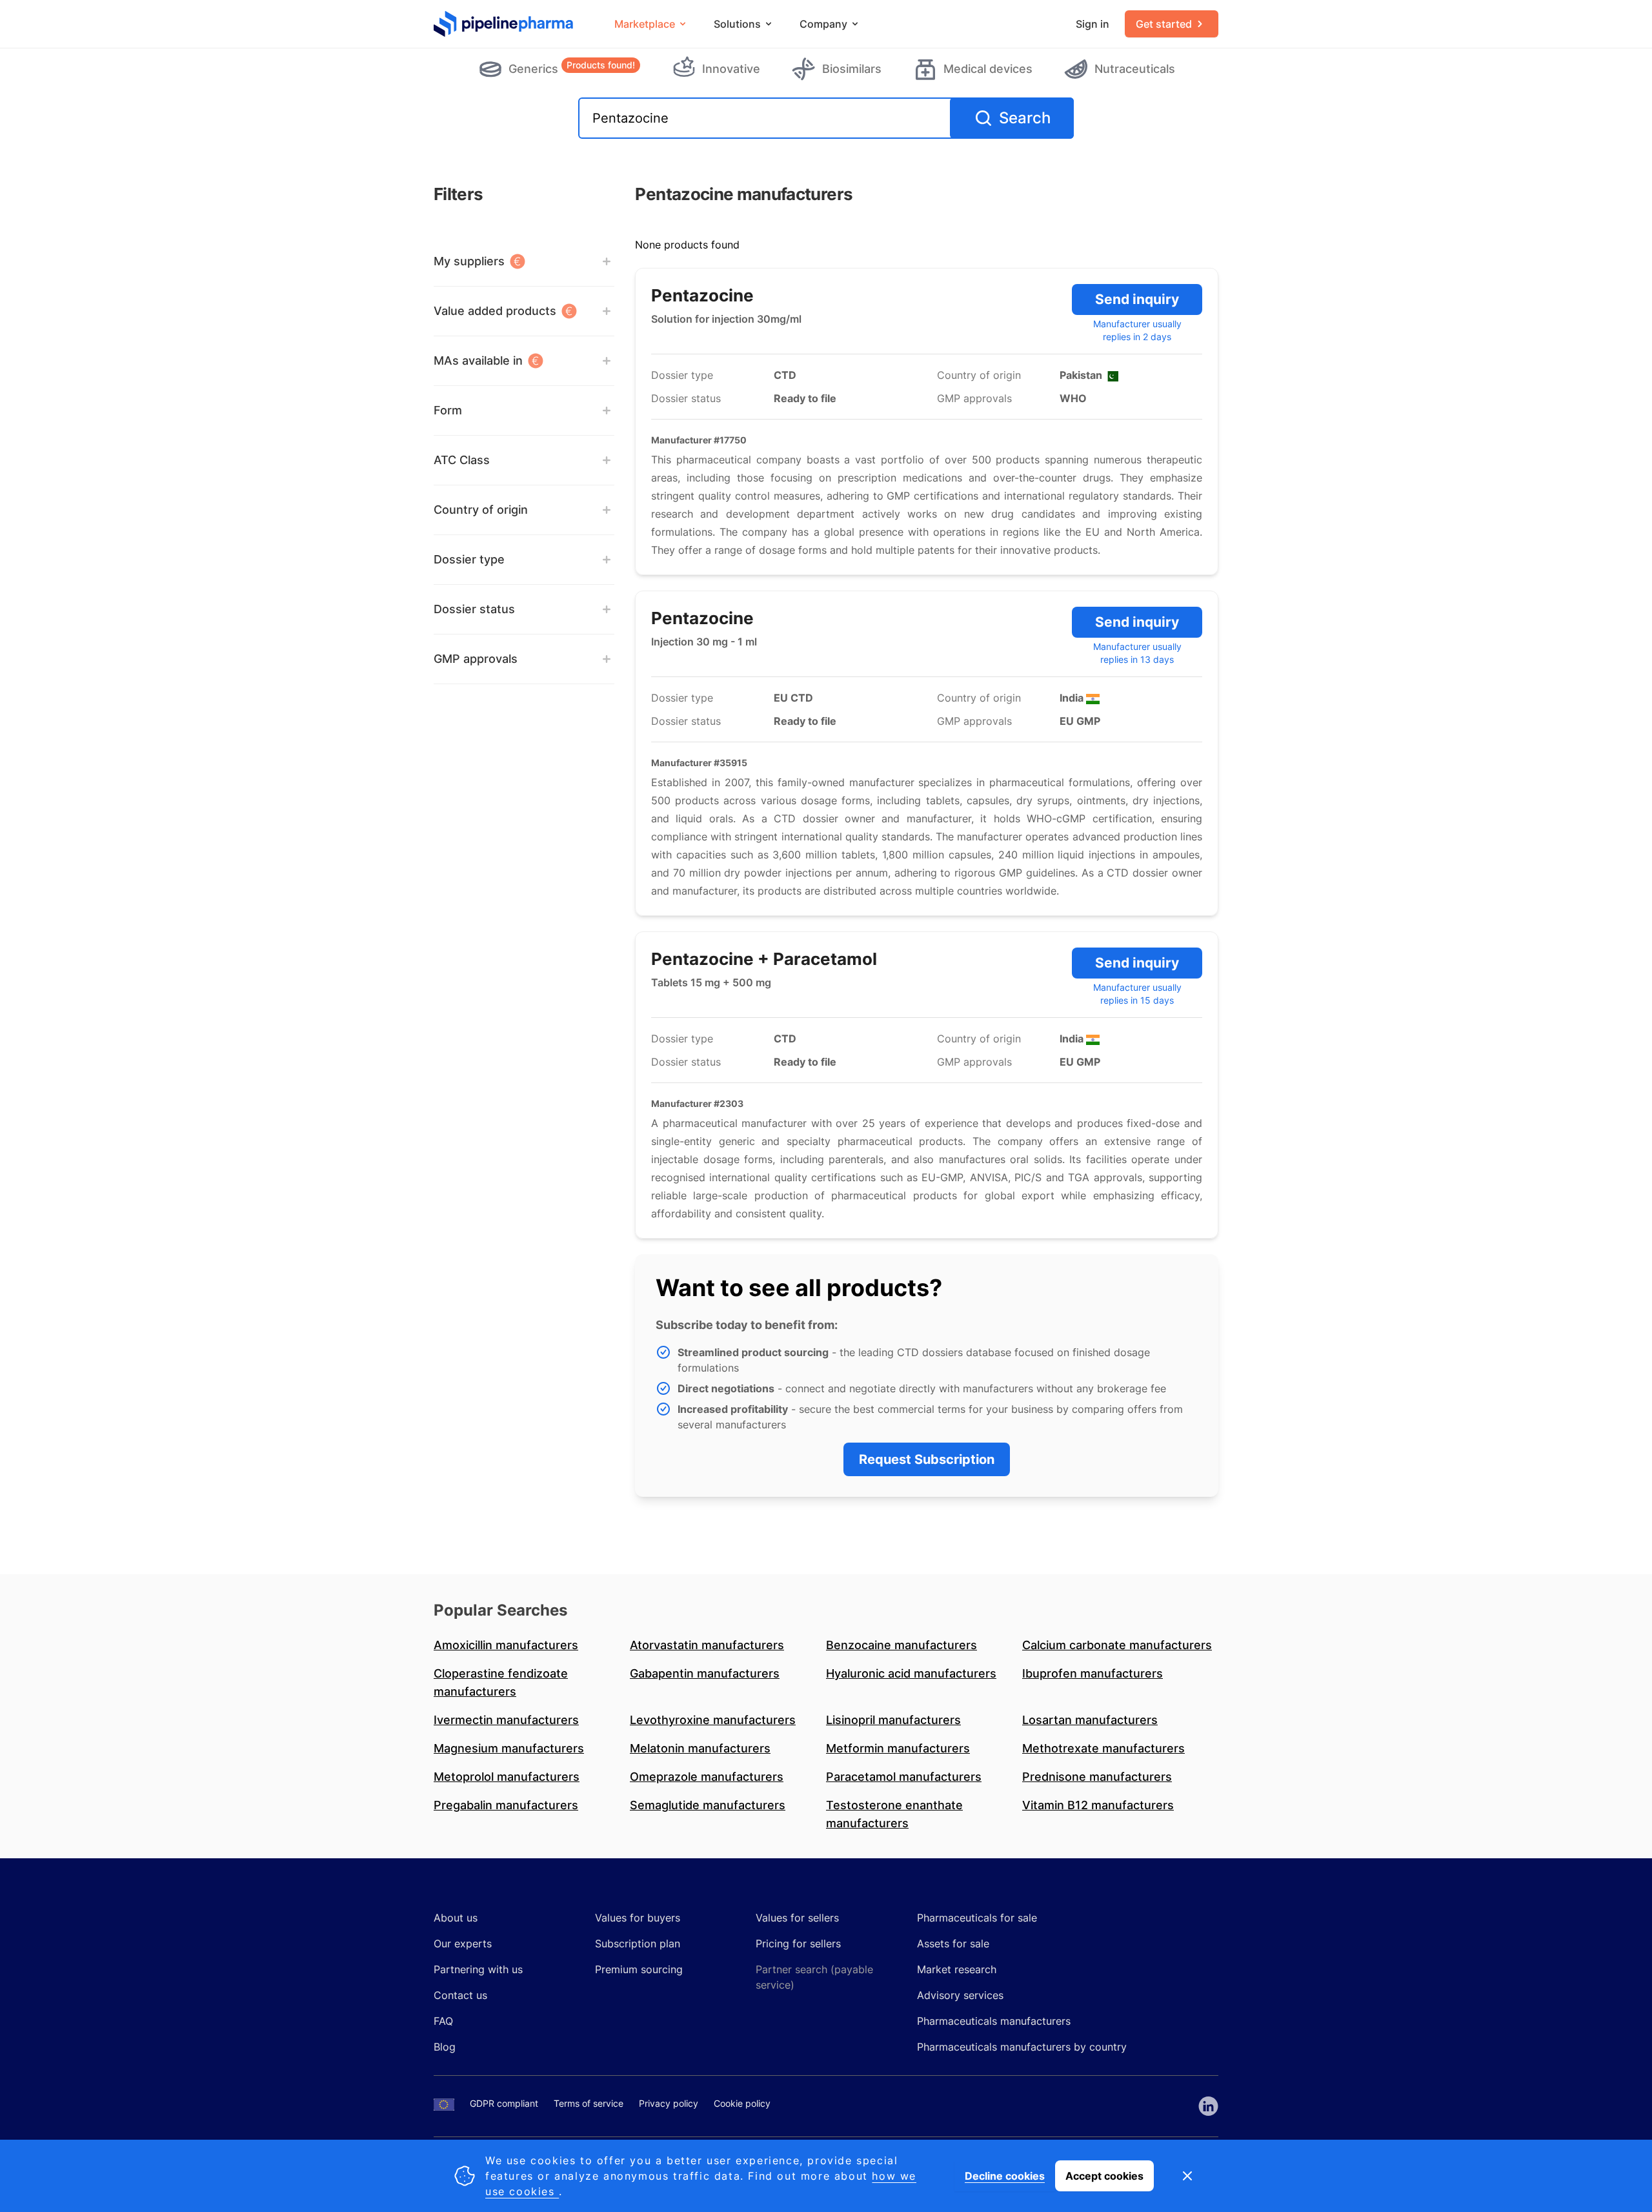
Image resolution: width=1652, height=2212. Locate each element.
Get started (1164, 24)
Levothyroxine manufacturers (713, 1720)
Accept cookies (1104, 2176)
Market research (957, 1969)
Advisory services (960, 1995)
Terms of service (589, 2103)
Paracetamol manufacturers (904, 1777)
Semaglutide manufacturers (708, 1805)
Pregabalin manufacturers (506, 1805)
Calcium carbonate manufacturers (1117, 1645)
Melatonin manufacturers (700, 1748)
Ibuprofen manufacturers (1093, 1673)
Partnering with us (478, 1969)
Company (823, 24)
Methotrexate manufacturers (1103, 1748)
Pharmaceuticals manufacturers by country (1022, 2047)
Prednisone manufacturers (1097, 1777)
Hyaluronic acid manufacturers (911, 1673)
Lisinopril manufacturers (893, 1720)
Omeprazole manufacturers (707, 1777)
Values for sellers (797, 1918)
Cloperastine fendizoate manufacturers (501, 1682)
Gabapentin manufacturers (705, 1673)
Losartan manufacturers (1090, 1720)
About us (456, 1918)
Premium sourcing (639, 1969)
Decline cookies (1005, 2176)
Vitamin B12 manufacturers (1098, 1805)
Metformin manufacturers (898, 1748)
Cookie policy (742, 2103)
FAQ (443, 2021)
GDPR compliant (504, 2103)
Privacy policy (669, 2103)
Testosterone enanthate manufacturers (894, 1814)
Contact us (460, 1995)
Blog (445, 2047)
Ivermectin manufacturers (506, 1720)
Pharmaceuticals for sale (977, 1918)
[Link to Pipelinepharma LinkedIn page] (1208, 2106)
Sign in (1093, 24)
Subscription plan (638, 1943)
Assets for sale (953, 1943)
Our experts (463, 1943)
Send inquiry (1137, 299)
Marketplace (645, 24)
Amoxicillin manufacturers (506, 1645)
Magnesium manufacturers (509, 1748)
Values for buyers (638, 1918)
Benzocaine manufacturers (902, 1645)
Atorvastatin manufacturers (707, 1645)
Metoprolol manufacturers (507, 1777)
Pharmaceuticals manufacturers (994, 2021)
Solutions (737, 24)
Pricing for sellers (798, 1943)
